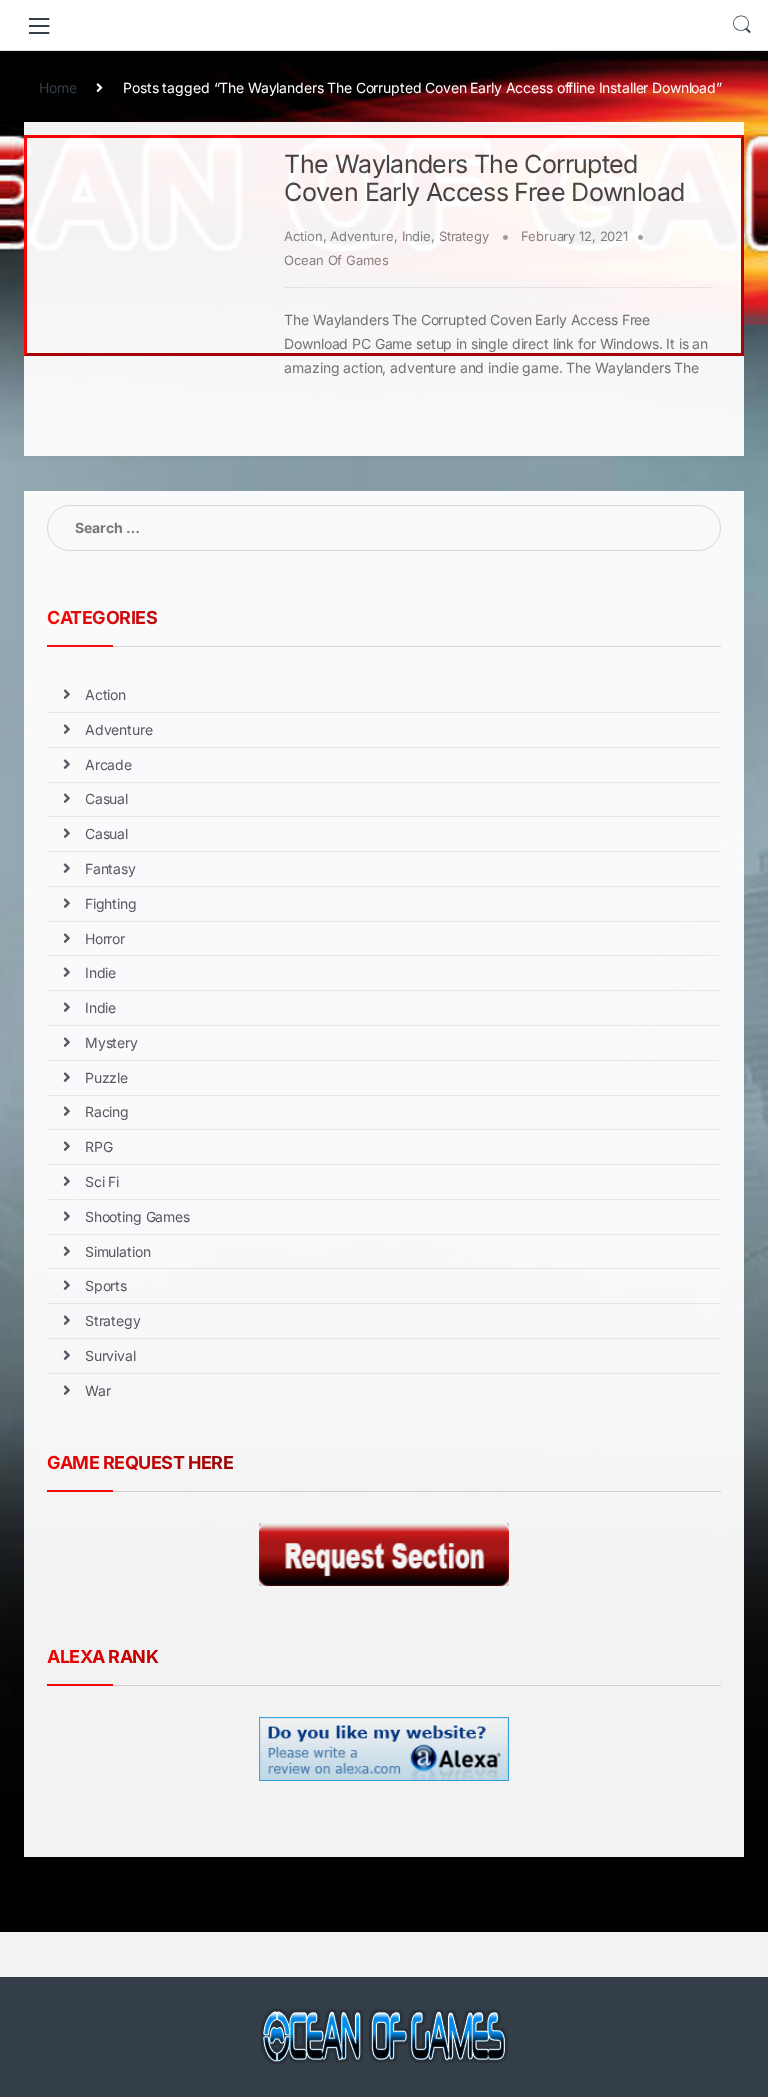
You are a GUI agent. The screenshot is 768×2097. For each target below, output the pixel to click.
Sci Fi (102, 1181)
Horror (105, 938)
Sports (106, 1285)
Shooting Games (137, 1216)
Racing (107, 1111)
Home (57, 87)
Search (742, 25)
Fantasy (110, 868)
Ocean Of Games (336, 260)
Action (303, 236)
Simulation (118, 1251)
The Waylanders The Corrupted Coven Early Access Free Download (484, 178)
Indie (416, 236)
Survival (110, 1355)
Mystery (111, 1042)
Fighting (111, 903)
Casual (106, 798)
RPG (99, 1146)
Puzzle (106, 1077)
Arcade (108, 764)
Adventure (362, 236)
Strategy (464, 236)
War (98, 1390)
